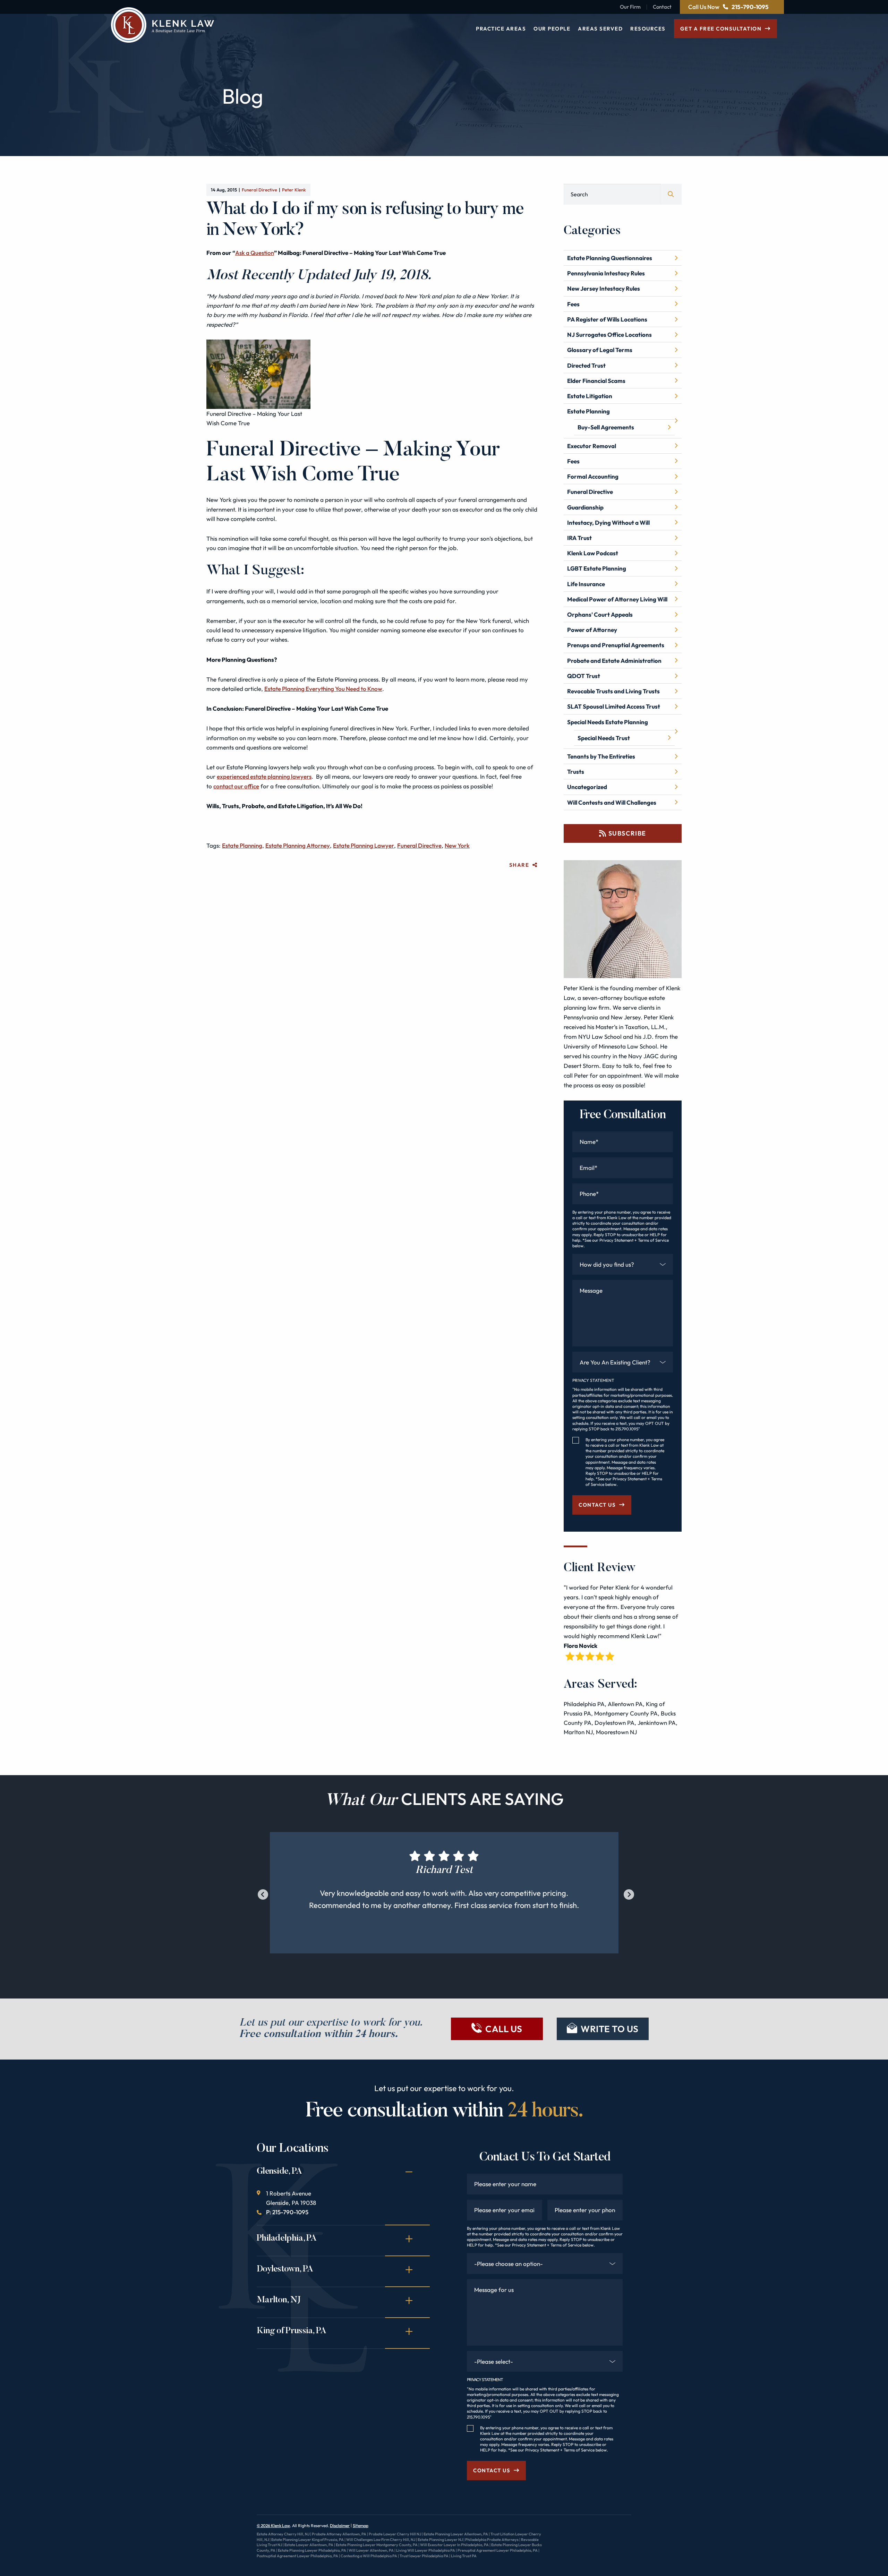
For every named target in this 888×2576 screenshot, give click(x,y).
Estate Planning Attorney (298, 845)
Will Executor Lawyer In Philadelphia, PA (454, 2545)
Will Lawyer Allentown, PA (371, 2550)
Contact (662, 7)
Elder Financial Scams (596, 381)
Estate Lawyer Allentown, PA (309, 2545)
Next (627, 1893)
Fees (573, 304)
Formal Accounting (593, 476)
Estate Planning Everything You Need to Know (323, 689)
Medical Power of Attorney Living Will (617, 599)
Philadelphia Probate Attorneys (492, 2540)
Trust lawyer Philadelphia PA (424, 2556)
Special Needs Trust (604, 738)
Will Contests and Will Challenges (612, 802)
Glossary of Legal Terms (600, 350)
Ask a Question (255, 253)
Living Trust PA (464, 2556)
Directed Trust (586, 365)
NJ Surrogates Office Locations (609, 335)
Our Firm (630, 7)
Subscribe (627, 833)
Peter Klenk (294, 190)
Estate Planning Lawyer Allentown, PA (456, 2534)
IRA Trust (579, 538)
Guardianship (585, 507)
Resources (648, 29)
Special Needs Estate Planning (608, 722)
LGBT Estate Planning (597, 568)
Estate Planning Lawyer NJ (440, 2540)
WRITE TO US (610, 2029)
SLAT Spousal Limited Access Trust (614, 706)
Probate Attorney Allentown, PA (339, 2534)
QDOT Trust (584, 676)
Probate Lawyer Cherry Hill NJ (395, 2534)
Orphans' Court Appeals (600, 614)
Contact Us (597, 1505)
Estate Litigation (590, 396)
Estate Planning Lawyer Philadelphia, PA (312, 2550)
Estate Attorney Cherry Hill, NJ (283, 2534)
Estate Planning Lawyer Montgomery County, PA (377, 2545)
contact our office (236, 786)
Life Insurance (586, 584)
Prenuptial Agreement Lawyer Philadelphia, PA (498, 2550)
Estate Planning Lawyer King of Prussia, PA (308, 2540)
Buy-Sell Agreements (606, 427)
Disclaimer (340, 2526)
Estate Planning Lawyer (364, 845)
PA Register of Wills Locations (607, 319)
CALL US (504, 2029)
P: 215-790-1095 (287, 2212)
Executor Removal (592, 446)
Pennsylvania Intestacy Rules (606, 273)
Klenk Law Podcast (593, 553)
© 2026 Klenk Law (273, 2526)
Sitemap (361, 2526)
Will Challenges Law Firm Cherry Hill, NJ (381, 2540)
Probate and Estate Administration (614, 661)
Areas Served (600, 29)
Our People (552, 29)
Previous (261, 1893)
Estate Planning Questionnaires (610, 258)
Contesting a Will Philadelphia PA (369, 2556)
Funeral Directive (259, 190)
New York (457, 845)
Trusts (576, 772)
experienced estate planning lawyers (264, 776)
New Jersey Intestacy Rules (604, 288)
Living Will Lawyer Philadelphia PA (426, 2550)
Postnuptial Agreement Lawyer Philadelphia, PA (297, 2556)
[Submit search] (671, 194)
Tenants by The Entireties (601, 756)
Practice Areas (501, 29)
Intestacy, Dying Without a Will (608, 523)
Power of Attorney (592, 630)
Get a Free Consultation (721, 29)
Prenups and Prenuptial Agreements (616, 645)
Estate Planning (242, 845)
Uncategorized (587, 787)
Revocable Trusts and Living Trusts (613, 691)
